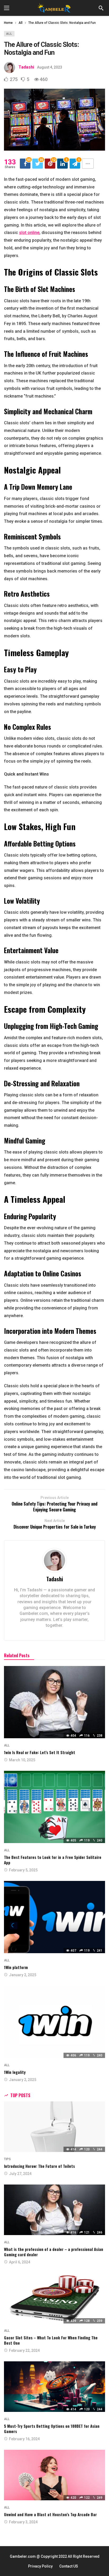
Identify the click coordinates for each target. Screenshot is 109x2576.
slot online (29, 233)
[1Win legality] (54, 2022)
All (9, 34)
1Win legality (15, 2072)
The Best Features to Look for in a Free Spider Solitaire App (53, 1860)
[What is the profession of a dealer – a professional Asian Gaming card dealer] (54, 2210)
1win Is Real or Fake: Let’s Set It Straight (40, 1752)
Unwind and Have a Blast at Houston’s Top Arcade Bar (50, 2514)
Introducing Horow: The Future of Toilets (39, 2166)
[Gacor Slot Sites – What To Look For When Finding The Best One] (54, 2298)
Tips (7, 2159)
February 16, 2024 (24, 2439)
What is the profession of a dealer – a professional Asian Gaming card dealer (54, 2252)
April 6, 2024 (20, 2262)
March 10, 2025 (22, 1760)
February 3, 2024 (23, 2522)
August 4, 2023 (50, 67)
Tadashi (26, 67)
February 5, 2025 (23, 1870)
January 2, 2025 (23, 1975)
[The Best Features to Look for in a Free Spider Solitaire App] (54, 1807)
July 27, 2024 (20, 2174)
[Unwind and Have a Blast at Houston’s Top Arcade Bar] (54, 2475)
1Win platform (16, 1967)
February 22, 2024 (24, 2350)
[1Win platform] (54, 1917)
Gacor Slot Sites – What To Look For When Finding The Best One (51, 2340)
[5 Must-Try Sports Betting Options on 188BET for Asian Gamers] (54, 2387)
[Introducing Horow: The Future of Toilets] (54, 2127)
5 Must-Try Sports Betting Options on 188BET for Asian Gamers (52, 2429)
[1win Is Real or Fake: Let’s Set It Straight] (54, 1702)
